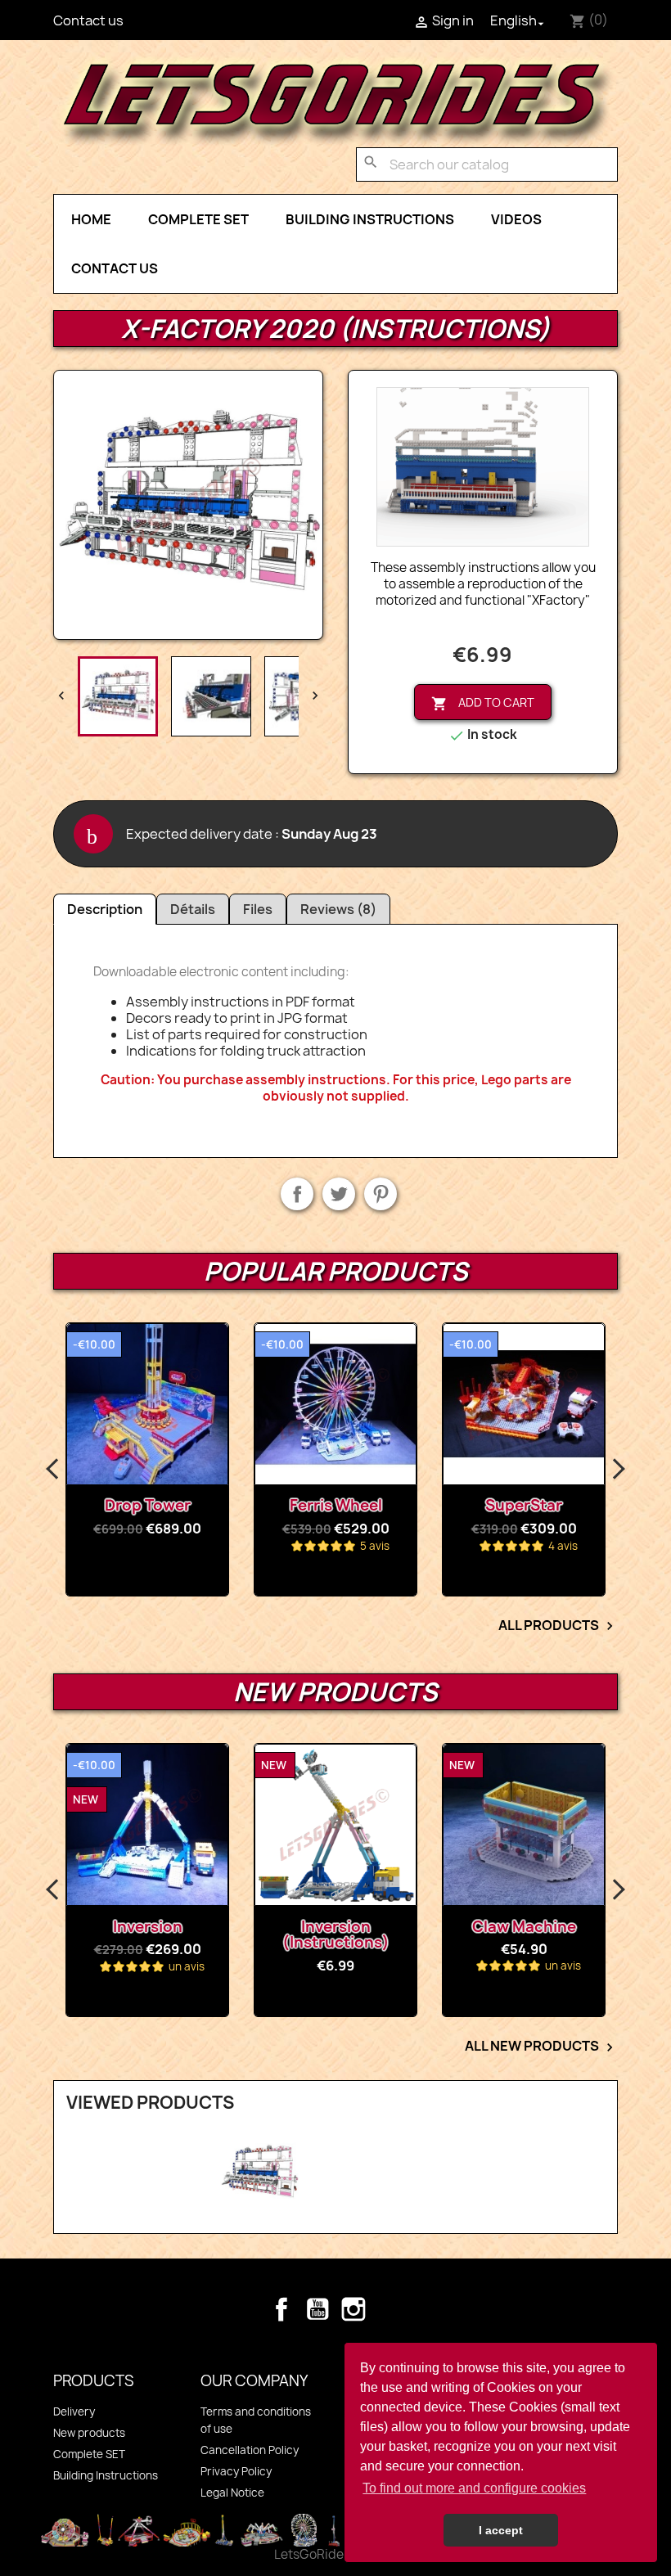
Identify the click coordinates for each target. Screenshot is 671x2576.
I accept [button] (501, 2530)
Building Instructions (370, 219)
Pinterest (381, 1194)
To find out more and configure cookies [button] (474, 2488)
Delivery (74, 2412)
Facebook (281, 2309)
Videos (516, 219)
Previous (53, 1470)
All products (558, 1626)
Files (258, 909)
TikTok (390, 2309)
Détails (193, 909)
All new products (541, 2047)
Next (618, 1470)
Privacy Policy (236, 2471)
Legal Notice (232, 2493)
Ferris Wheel (336, 1505)
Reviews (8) (338, 909)
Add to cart (483, 703)
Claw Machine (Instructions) (545, 1935)
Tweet (339, 1194)
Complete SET (198, 219)
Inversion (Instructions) (169, 1935)
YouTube (317, 2309)
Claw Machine (357, 1927)
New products (89, 2433)
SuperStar (524, 1505)
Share (297, 1194)
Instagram (354, 2309)
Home (91, 219)
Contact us (88, 20)
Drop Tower (148, 1505)
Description (105, 909)
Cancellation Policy (250, 2450)
